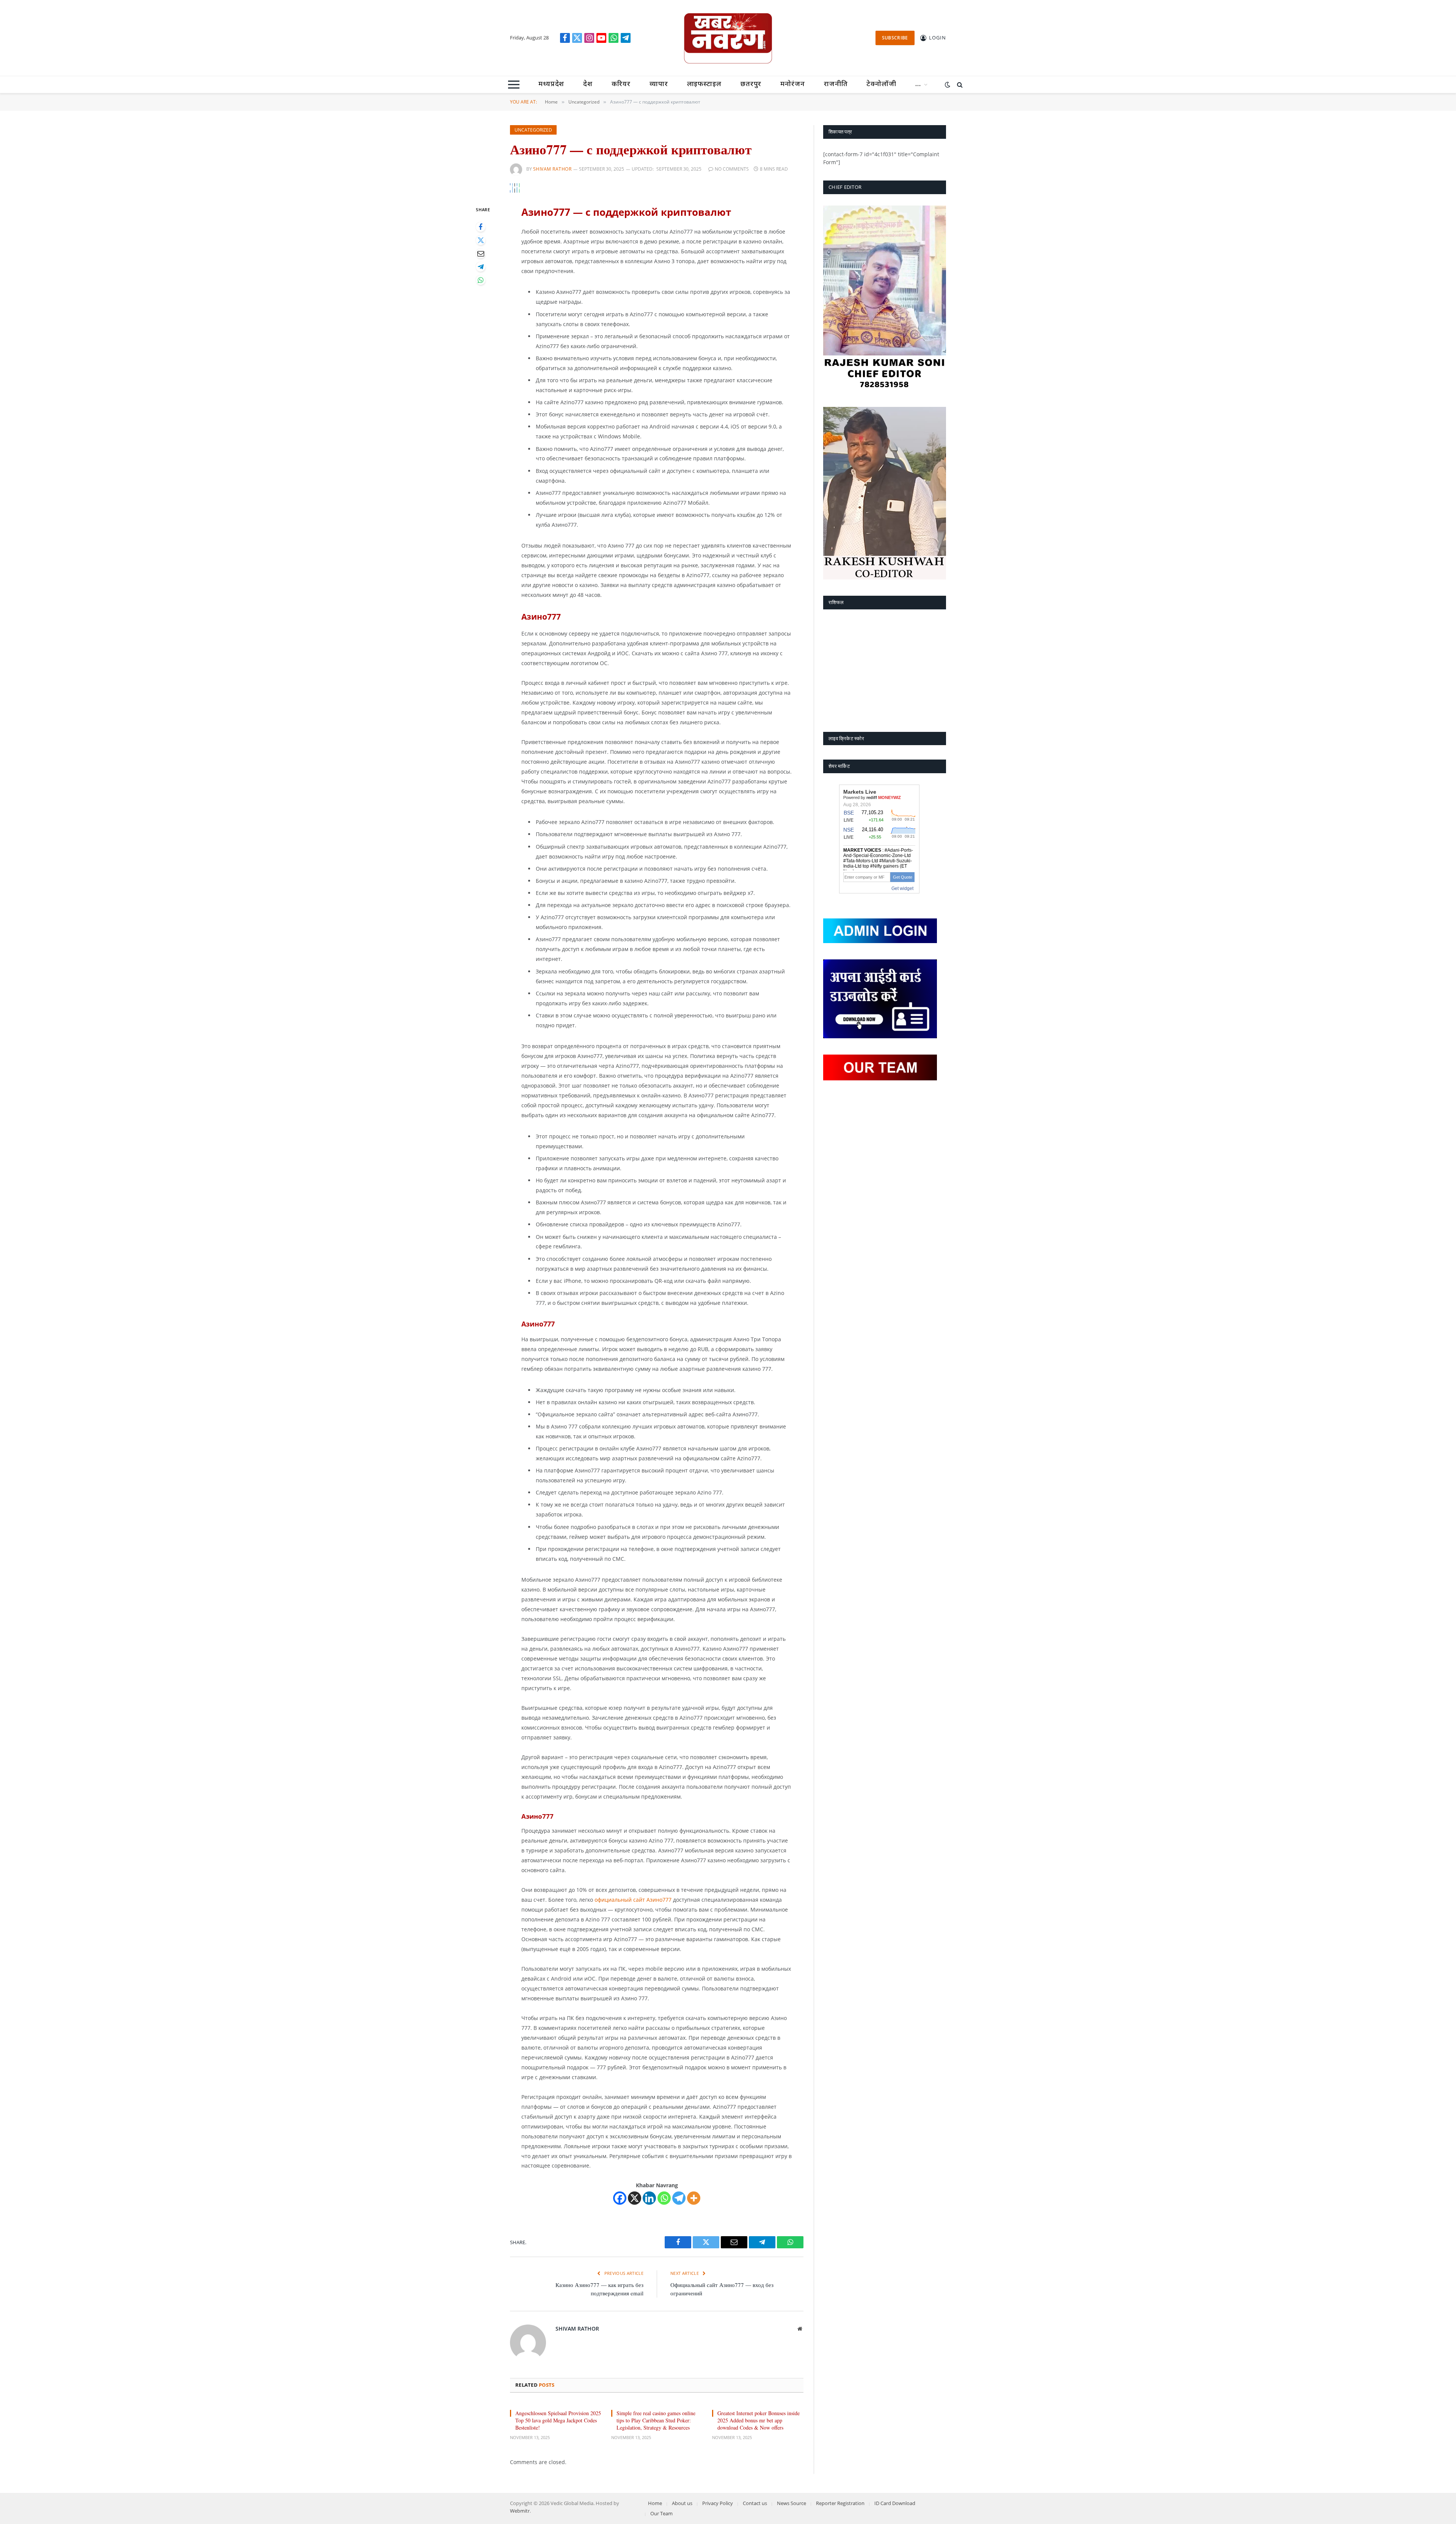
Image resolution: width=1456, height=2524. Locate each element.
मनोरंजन (793, 84)
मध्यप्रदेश (551, 84)
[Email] (481, 253)
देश (588, 84)
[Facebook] (481, 227)
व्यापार (659, 84)
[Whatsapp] (664, 2198)
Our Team (661, 2513)
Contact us (755, 2503)
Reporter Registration (840, 2503)
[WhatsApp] (481, 280)
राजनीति (836, 84)
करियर (621, 84)
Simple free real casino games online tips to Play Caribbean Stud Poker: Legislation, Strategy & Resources (656, 2420)
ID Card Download (895, 2503)
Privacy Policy (718, 2503)
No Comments (732, 169)
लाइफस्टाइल (704, 84)
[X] (635, 2198)
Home (655, 2503)
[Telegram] (481, 267)
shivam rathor (552, 169)
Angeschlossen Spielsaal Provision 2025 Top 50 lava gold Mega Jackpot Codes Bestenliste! (558, 2420)
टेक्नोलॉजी (881, 84)
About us (682, 2503)
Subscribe (895, 38)
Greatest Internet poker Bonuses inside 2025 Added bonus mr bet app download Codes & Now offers (759, 2420)
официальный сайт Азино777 (633, 1900)
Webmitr (520, 2511)
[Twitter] (481, 240)
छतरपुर (751, 84)
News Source (792, 2503)
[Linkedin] (649, 2198)
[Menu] (514, 85)
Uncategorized (533, 130)
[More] (694, 2198)
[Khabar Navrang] (728, 38)
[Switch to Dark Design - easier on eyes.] (948, 85)
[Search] (959, 85)
